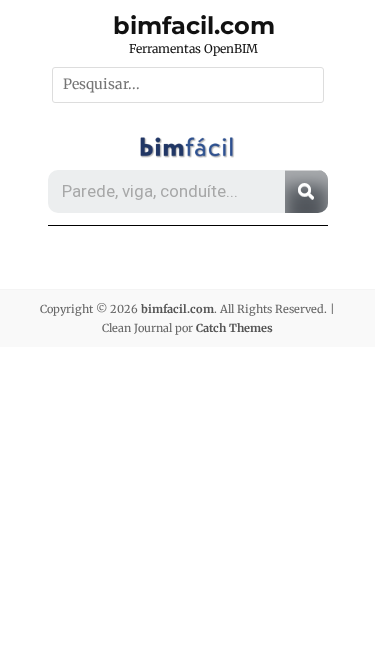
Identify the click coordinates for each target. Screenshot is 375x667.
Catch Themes (234, 328)
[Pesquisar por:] (188, 84)
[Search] (306, 191)
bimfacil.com (194, 25)
